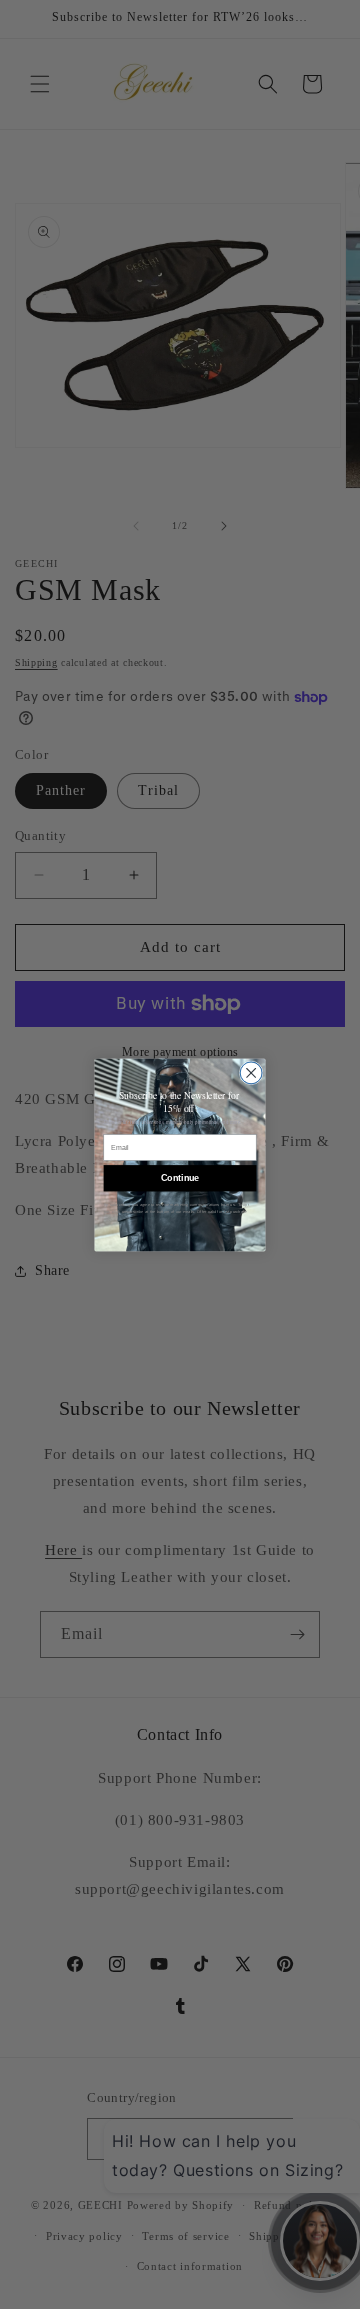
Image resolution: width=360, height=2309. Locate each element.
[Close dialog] (251, 1072)
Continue (180, 1178)
